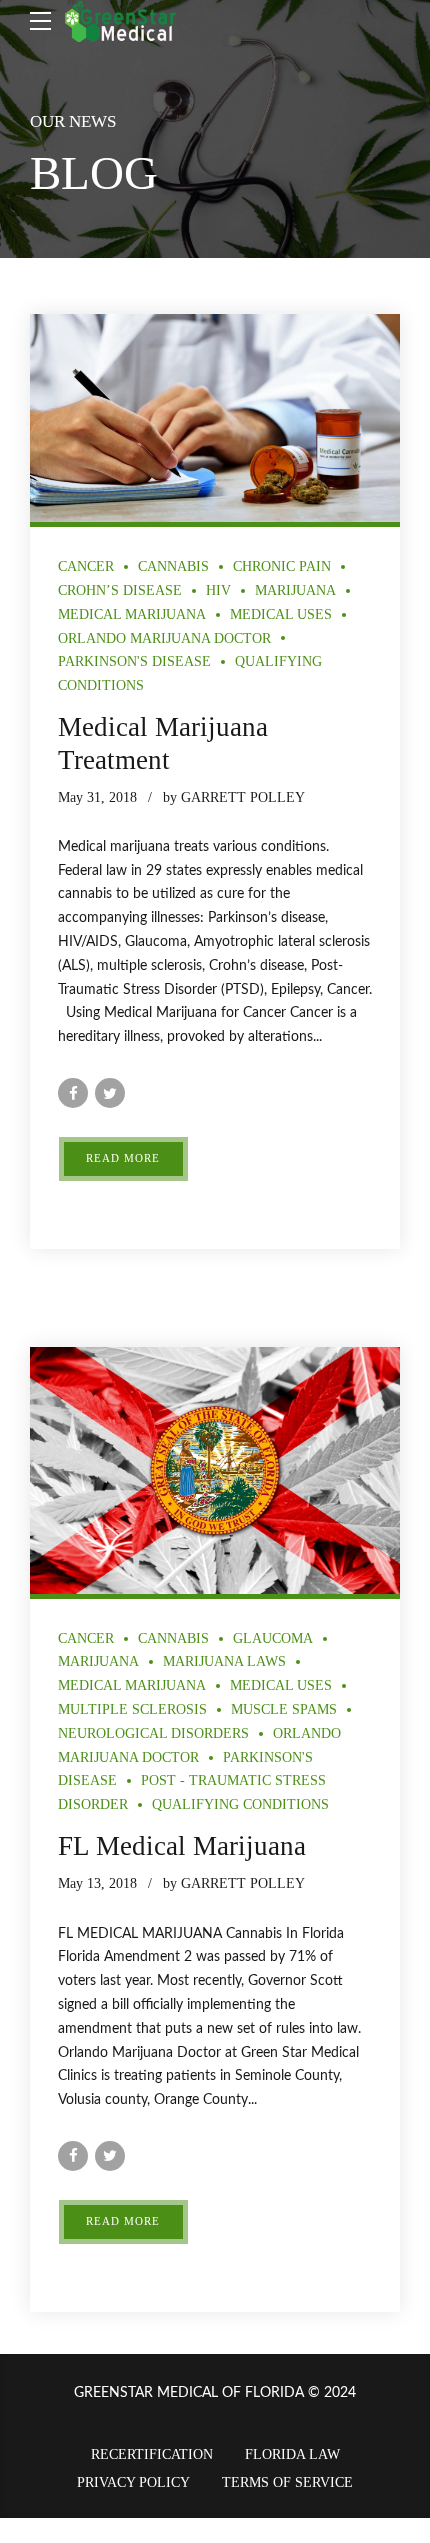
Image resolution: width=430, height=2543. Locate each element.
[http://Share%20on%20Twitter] (110, 1093)
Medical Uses (281, 614)
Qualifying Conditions (240, 1804)
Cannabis (173, 566)
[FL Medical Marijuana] (215, 1470)
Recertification (152, 2454)
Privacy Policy (133, 2482)
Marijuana (295, 590)
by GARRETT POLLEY (234, 797)
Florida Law (292, 2454)
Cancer (86, 566)
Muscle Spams (284, 1709)
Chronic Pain (282, 566)
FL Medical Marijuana (182, 1846)
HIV (218, 590)
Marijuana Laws (224, 1661)
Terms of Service (287, 2482)
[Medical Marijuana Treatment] (215, 418)
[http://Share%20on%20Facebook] (73, 1093)
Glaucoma (273, 1638)
